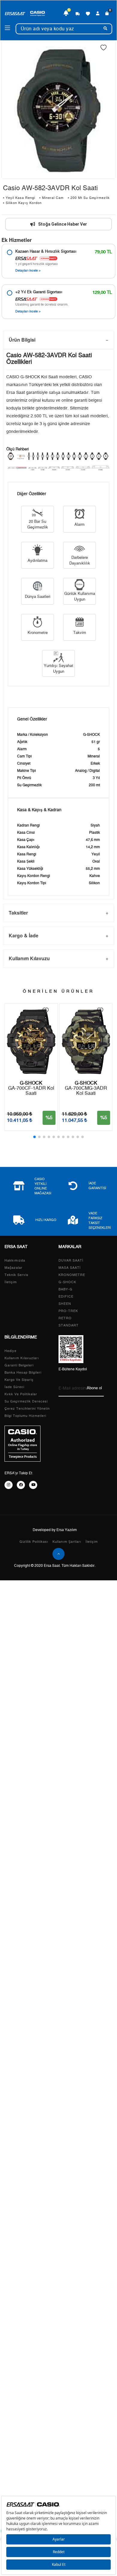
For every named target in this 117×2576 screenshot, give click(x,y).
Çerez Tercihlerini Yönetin (27, 1409)
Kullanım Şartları (67, 1542)
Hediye (10, 1351)
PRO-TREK (68, 1311)
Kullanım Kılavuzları (22, 1358)
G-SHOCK (67, 1282)
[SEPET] (107, 14)
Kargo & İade (24, 935)
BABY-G (66, 1289)
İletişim (11, 1282)
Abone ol (94, 1388)
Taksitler (18, 913)
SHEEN (65, 1304)
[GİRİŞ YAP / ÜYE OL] (98, 14)
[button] (34, 1137)
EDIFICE (66, 1297)
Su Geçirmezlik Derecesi (26, 1401)
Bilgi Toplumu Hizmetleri (25, 1416)
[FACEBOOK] (21, 1485)
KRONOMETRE (72, 1275)
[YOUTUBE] (33, 1485)
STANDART (69, 1325)
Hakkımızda (15, 1261)
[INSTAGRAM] (9, 1485)
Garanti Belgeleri (19, 1365)
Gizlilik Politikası (34, 1542)
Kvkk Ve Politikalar (21, 1394)
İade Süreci (14, 1387)
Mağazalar (13, 1268)
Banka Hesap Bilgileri (23, 1373)
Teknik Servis (16, 1275)
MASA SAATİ (70, 1268)
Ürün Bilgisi (22, 340)
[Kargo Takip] (78, 14)
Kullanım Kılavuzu (29, 958)
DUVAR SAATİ (71, 1261)
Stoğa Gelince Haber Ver (63, 224)
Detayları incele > (28, 271)
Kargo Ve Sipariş (19, 1380)
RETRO (65, 1318)
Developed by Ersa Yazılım (55, 1530)
